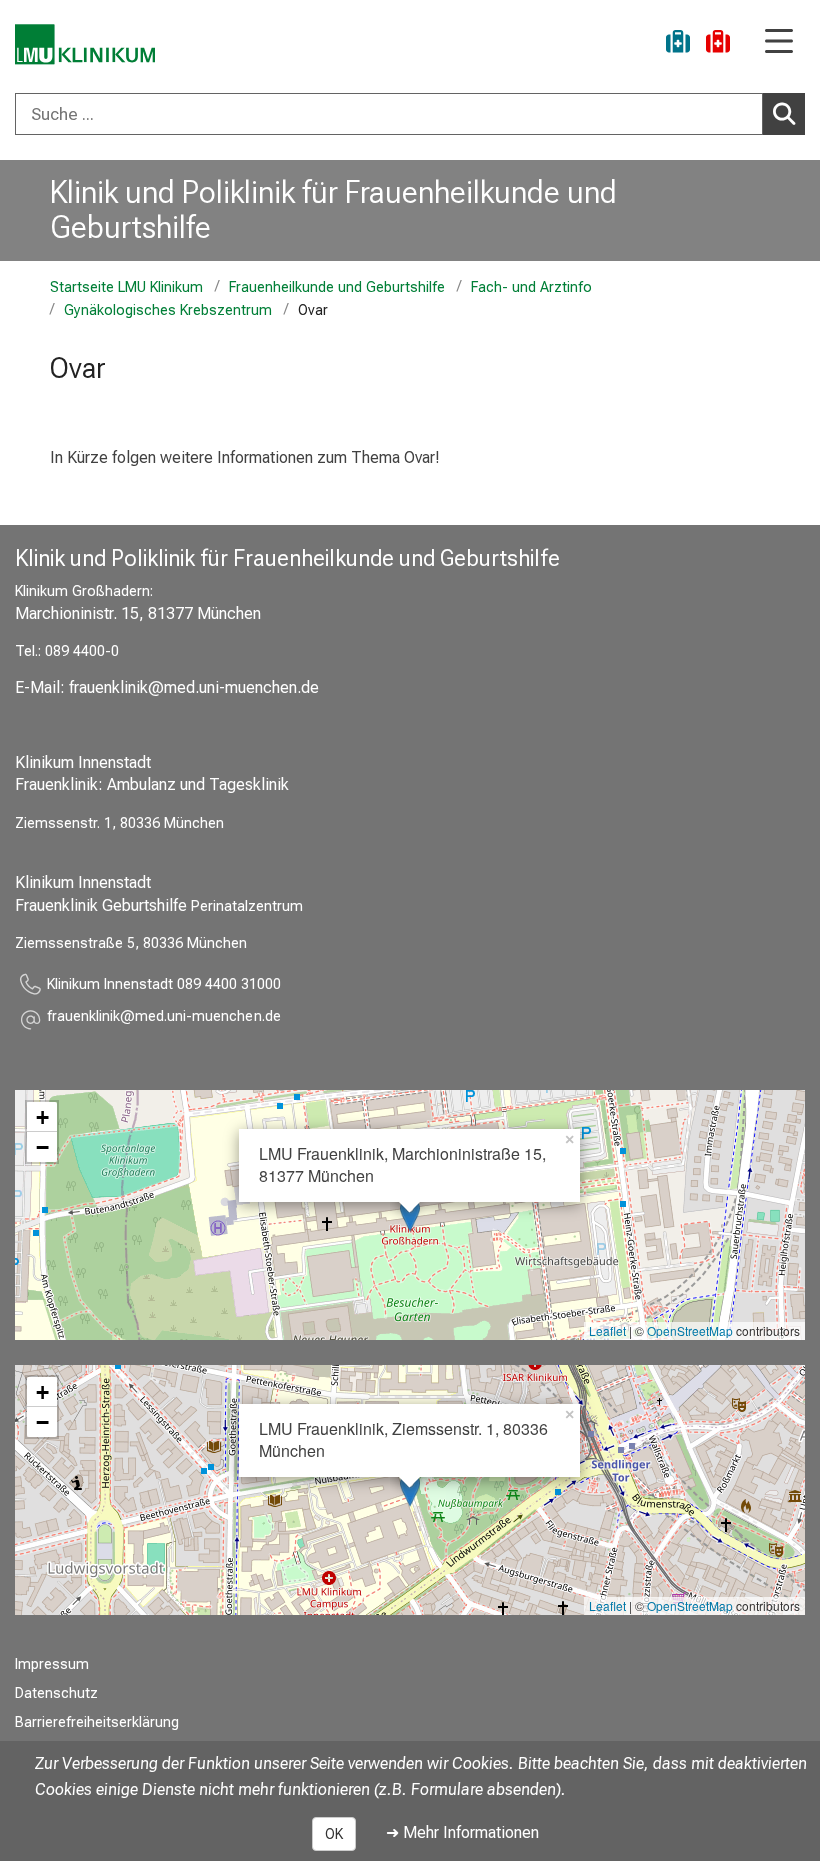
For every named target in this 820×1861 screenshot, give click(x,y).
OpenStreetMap (690, 1330)
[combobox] (410, 114)
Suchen (784, 114)
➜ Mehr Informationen (462, 1832)
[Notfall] (718, 44)
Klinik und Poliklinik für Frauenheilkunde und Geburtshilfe (333, 209)
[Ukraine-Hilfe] (678, 44)
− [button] (42, 1147)
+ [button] (42, 1117)
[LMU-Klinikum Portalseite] (85, 44)
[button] (164, 1019)
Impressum (52, 1664)
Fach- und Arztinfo (531, 287)
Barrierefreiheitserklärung (97, 1722)
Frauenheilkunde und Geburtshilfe (337, 287)
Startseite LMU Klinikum (126, 287)
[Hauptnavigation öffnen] (779, 42)
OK (334, 1834)
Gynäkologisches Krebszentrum (168, 310)
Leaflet (607, 1330)
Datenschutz (56, 1693)
